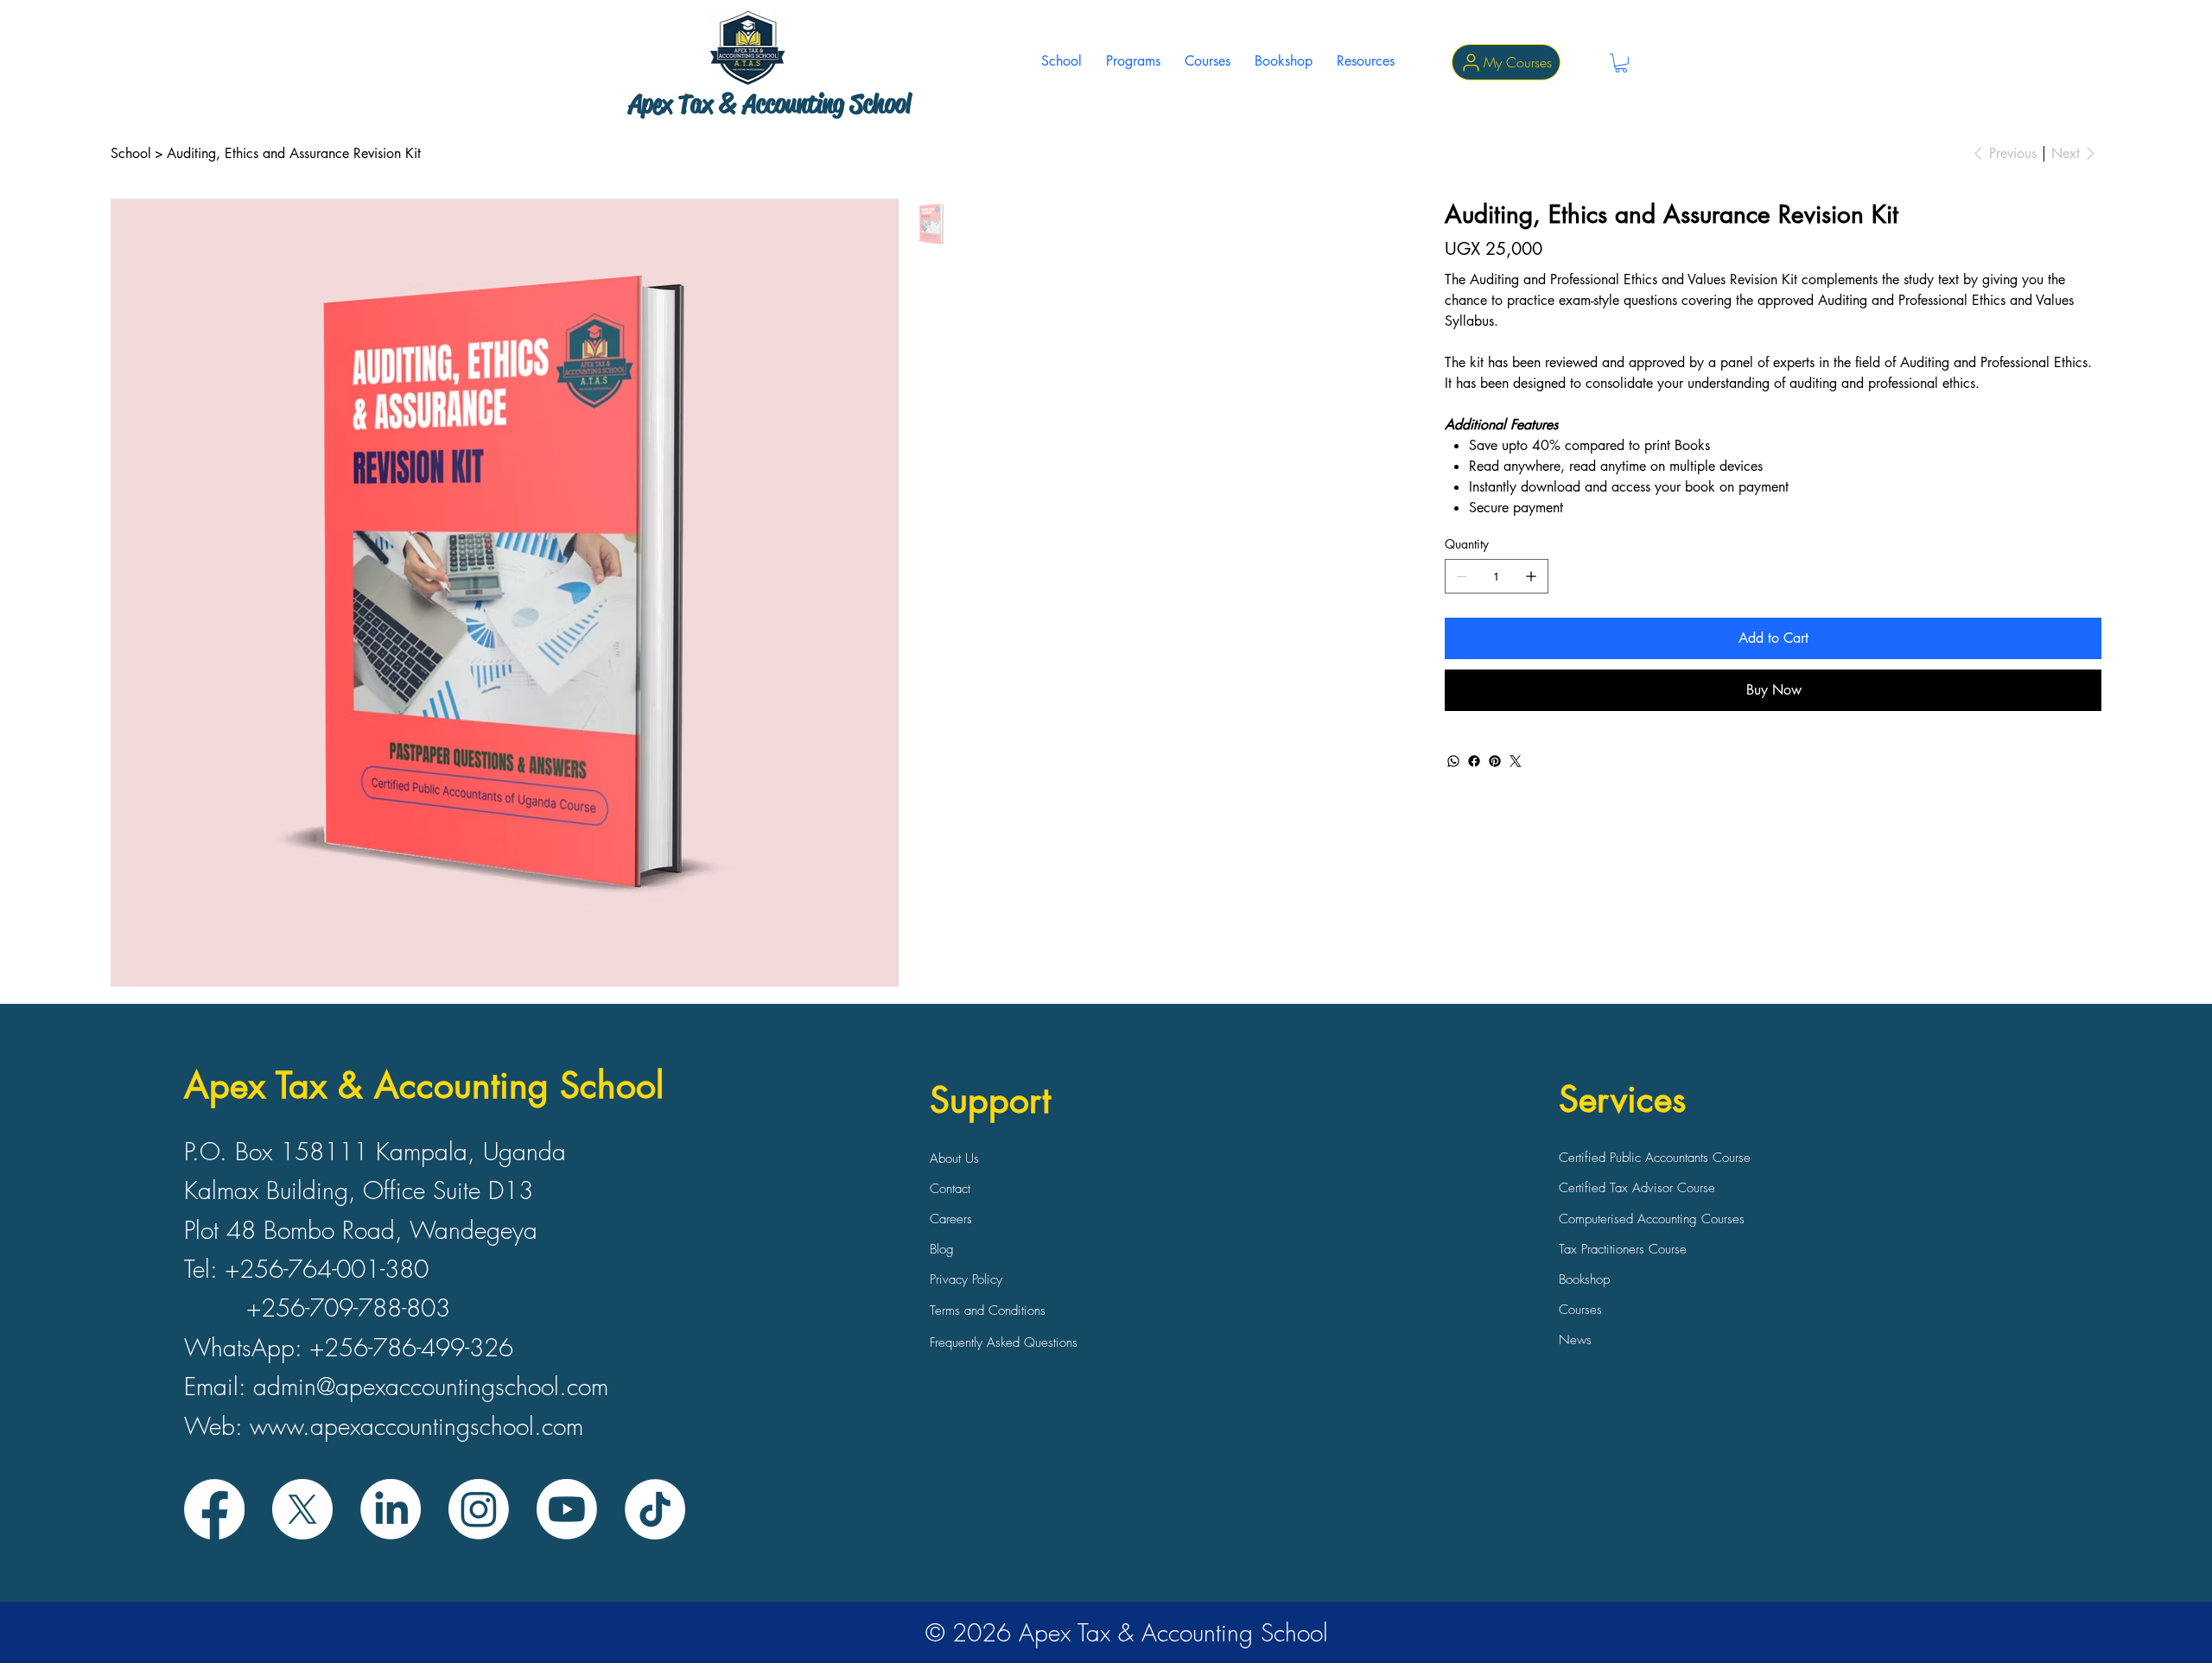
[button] (1133, 61)
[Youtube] (567, 1509)
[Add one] (1531, 576)
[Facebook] (1474, 761)
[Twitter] (1516, 761)
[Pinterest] (1495, 761)
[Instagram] (479, 1509)
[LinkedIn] (391, 1509)
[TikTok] (655, 1509)
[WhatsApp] (1453, 761)
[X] (302, 1509)
